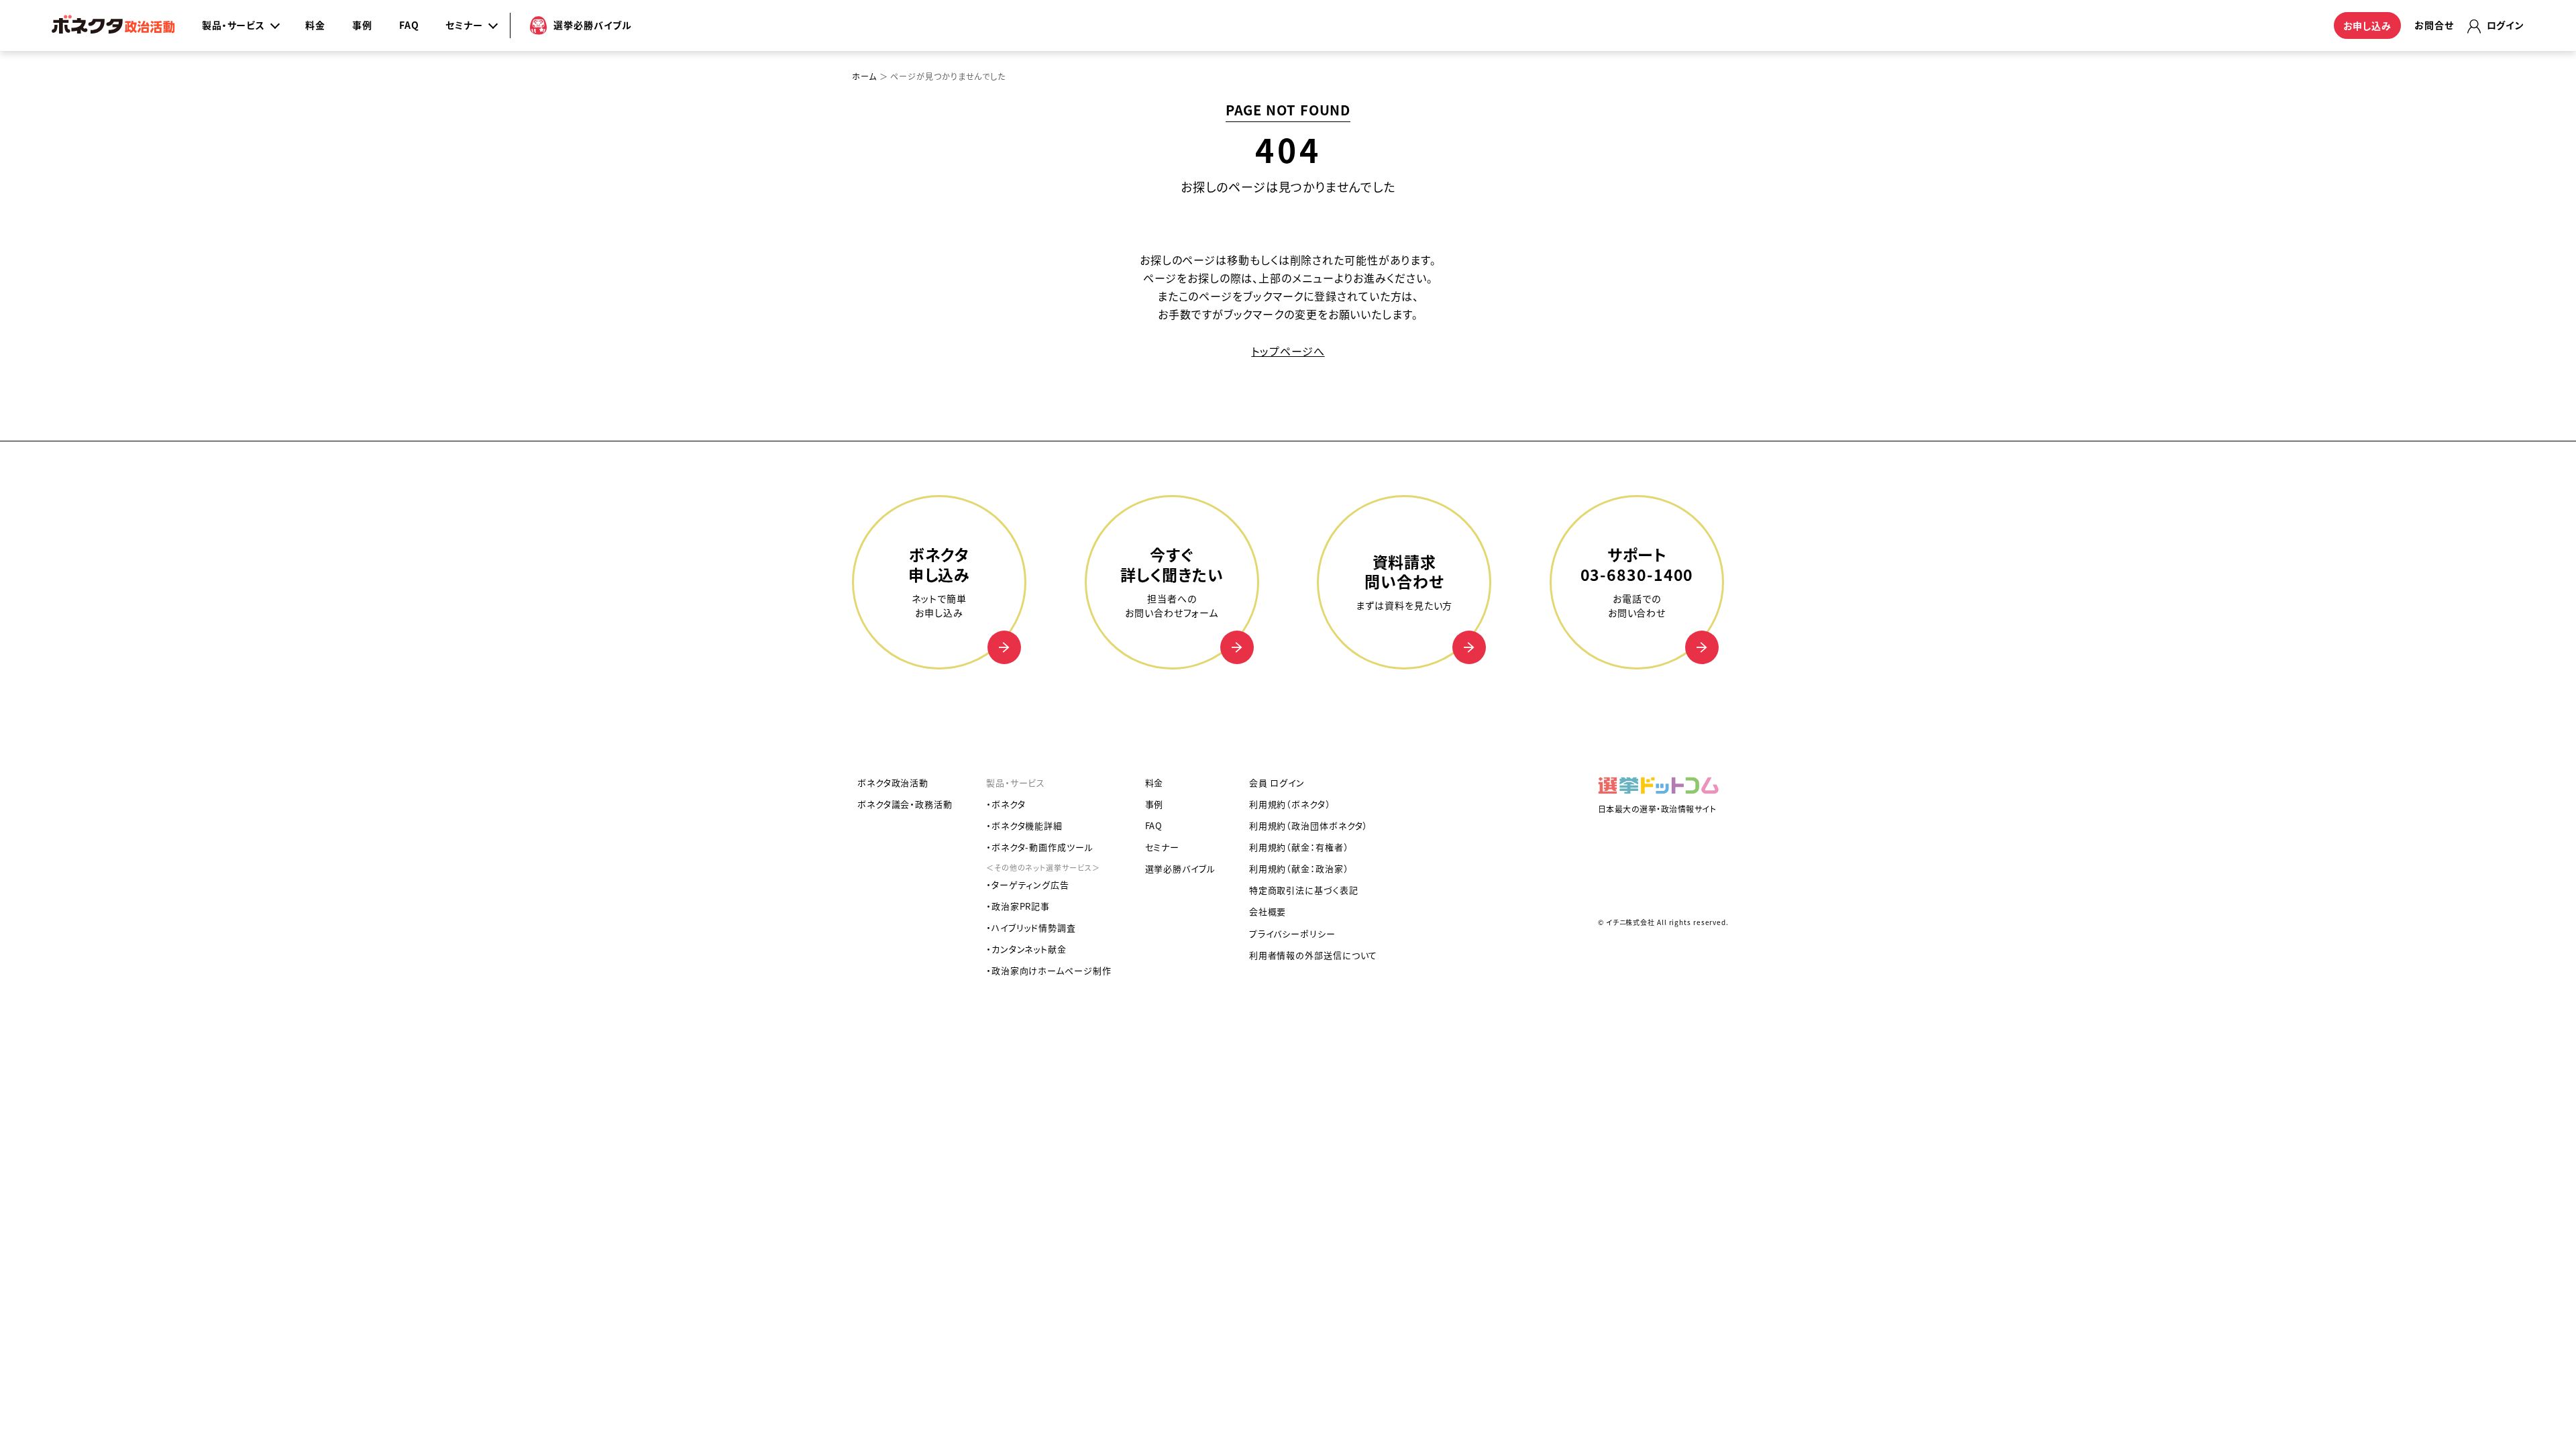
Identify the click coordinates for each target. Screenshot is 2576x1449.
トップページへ (1288, 351)
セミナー (1163, 847)
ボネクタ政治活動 (893, 783)
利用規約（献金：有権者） (1299, 847)
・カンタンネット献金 (1026, 949)
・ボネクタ (1006, 804)
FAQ (409, 25)
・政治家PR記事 (1018, 906)
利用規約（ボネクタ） (1290, 804)
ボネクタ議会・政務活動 (905, 804)
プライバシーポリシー (1292, 933)
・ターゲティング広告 (1028, 884)
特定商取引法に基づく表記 (1304, 890)
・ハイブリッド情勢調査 (1031, 927)
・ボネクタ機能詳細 (1024, 825)
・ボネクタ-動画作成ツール (1040, 847)
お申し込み (2368, 25)
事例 (362, 25)
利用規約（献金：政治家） (1299, 868)
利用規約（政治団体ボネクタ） (1309, 825)
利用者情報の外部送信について (1313, 955)
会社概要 (1268, 911)
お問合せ (2434, 25)
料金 (315, 25)
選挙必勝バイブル (1180, 868)
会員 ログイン (1277, 783)
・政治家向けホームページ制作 (1049, 970)
